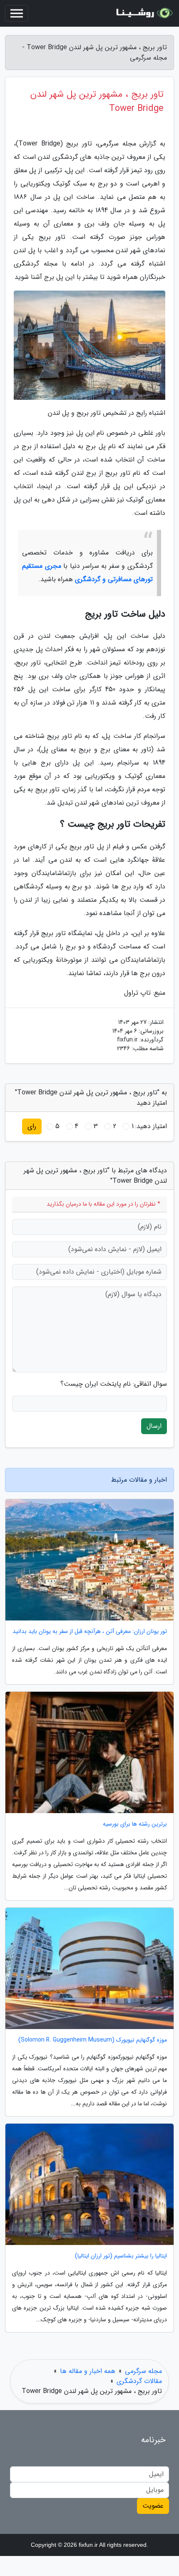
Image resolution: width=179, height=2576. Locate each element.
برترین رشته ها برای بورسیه (135, 1824)
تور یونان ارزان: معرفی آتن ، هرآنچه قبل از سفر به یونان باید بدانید (90, 1632)
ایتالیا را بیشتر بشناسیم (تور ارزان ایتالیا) (121, 2256)
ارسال (154, 1426)
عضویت (153, 2506)
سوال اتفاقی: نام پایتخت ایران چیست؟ (114, 1384)
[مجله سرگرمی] (143, 13)
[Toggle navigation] (17, 13)
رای (32, 1126)
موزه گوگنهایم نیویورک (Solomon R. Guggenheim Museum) (93, 2040)
